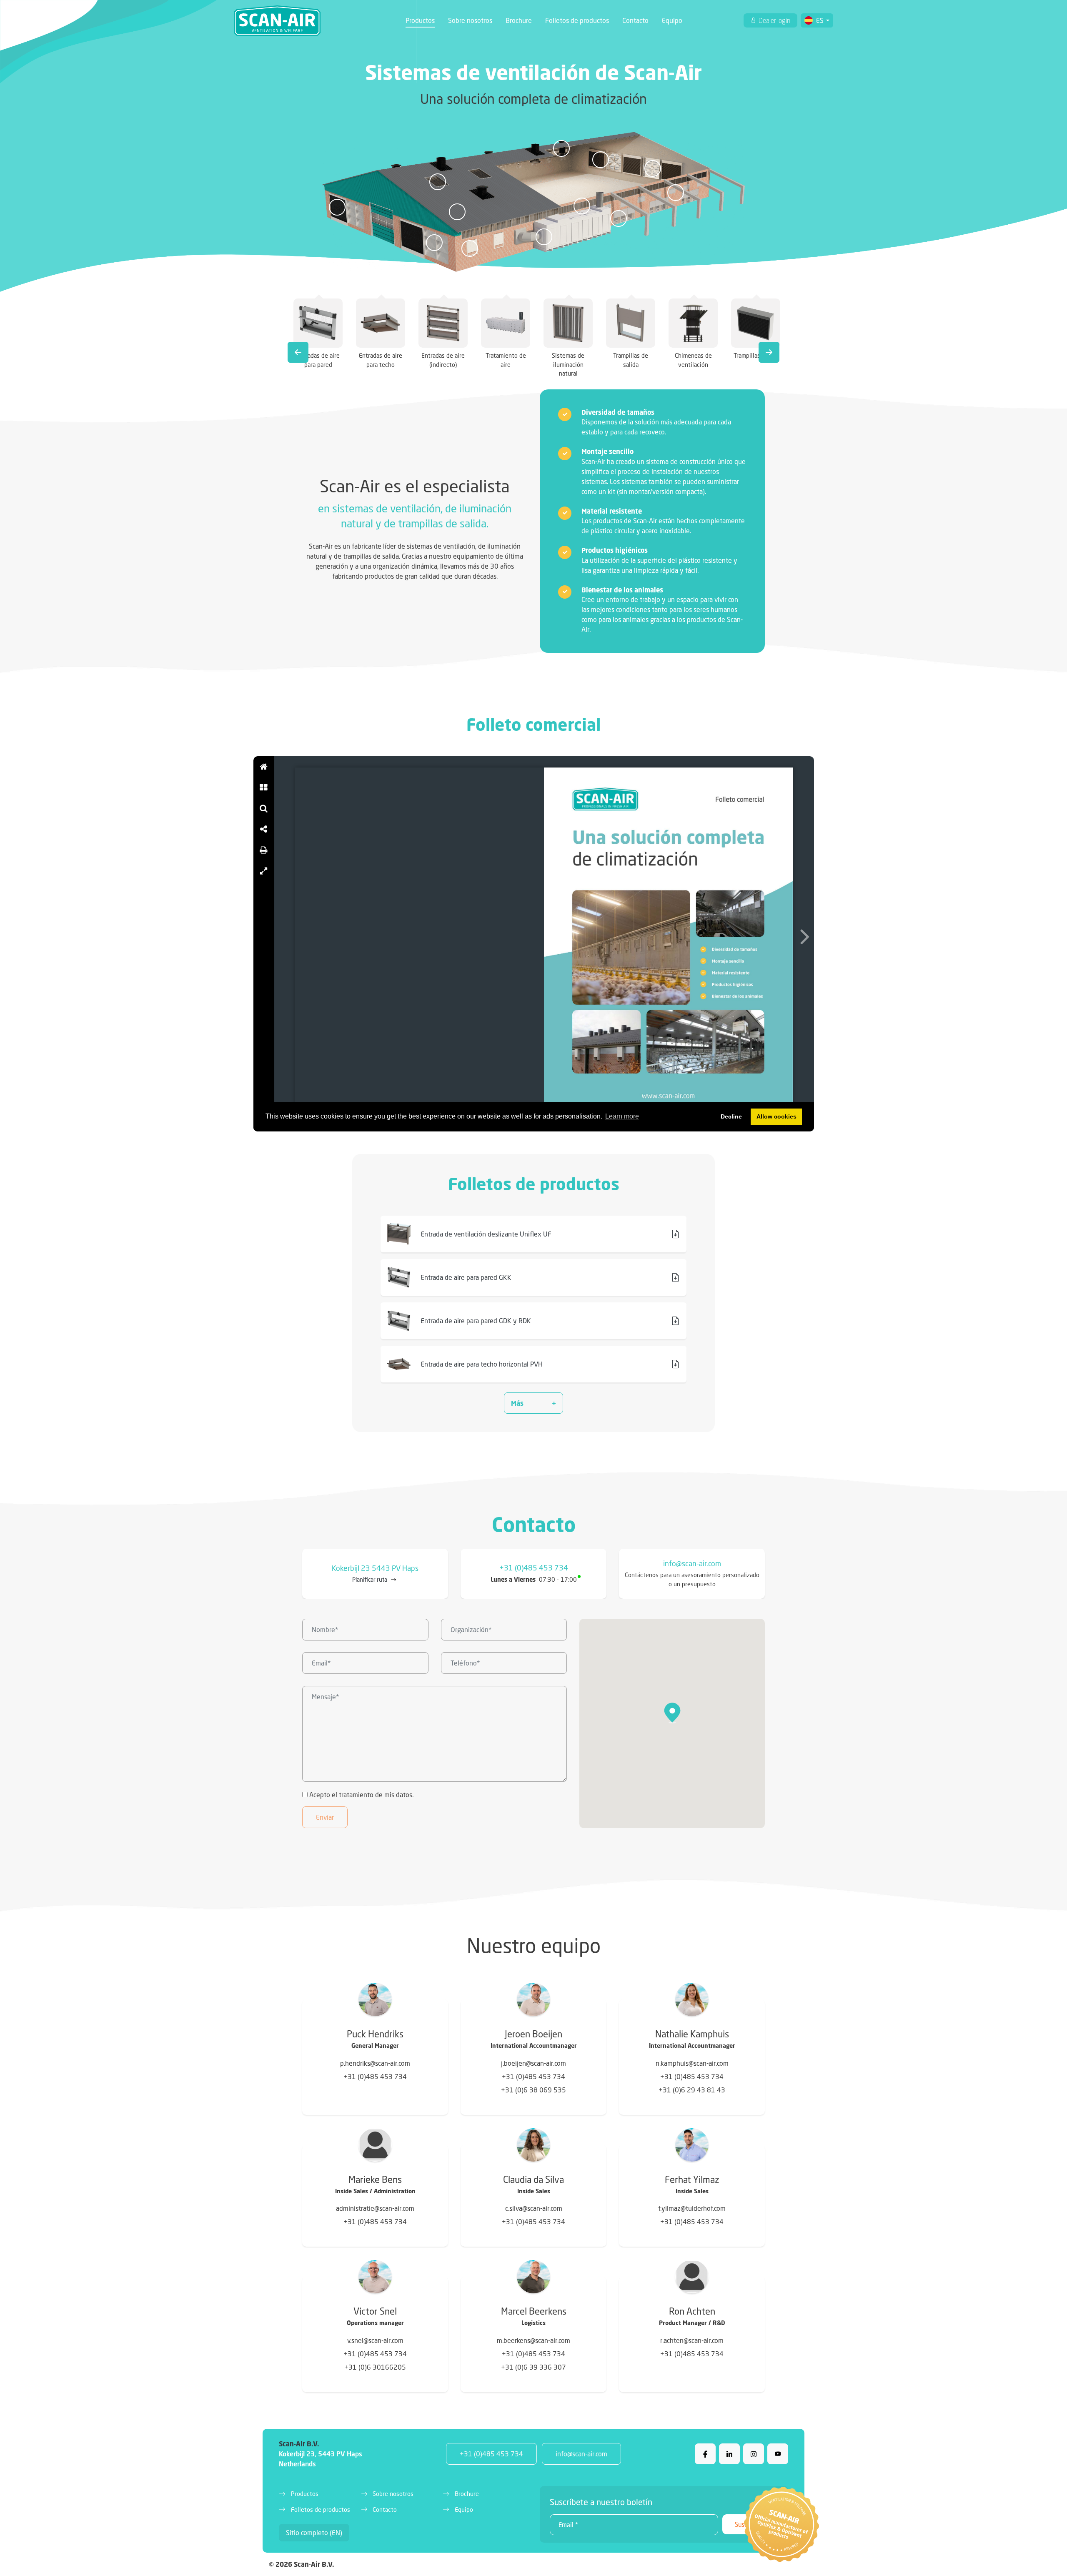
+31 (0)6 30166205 (375, 2367)
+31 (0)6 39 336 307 (533, 2367)
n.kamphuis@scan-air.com (692, 2063)
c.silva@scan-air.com (534, 2208)
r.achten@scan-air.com (692, 2340)
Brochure (519, 20)
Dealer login (774, 20)
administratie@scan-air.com (375, 2208)
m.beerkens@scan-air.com (533, 2340)
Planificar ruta (370, 1579)
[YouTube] (778, 2454)
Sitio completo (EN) (314, 2532)
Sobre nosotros (470, 20)
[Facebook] (705, 2454)
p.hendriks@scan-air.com (375, 2063)
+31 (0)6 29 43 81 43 (692, 2090)
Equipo (672, 20)
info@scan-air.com (692, 1564)
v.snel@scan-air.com (375, 2340)
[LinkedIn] (729, 2454)
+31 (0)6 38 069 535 (533, 2090)
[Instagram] (754, 2454)
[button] (533, 1403)
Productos (420, 20)
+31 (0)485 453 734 (534, 1568)
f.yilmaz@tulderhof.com (692, 2208)
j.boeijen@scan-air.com (533, 2063)
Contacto (635, 20)
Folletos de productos (577, 20)
